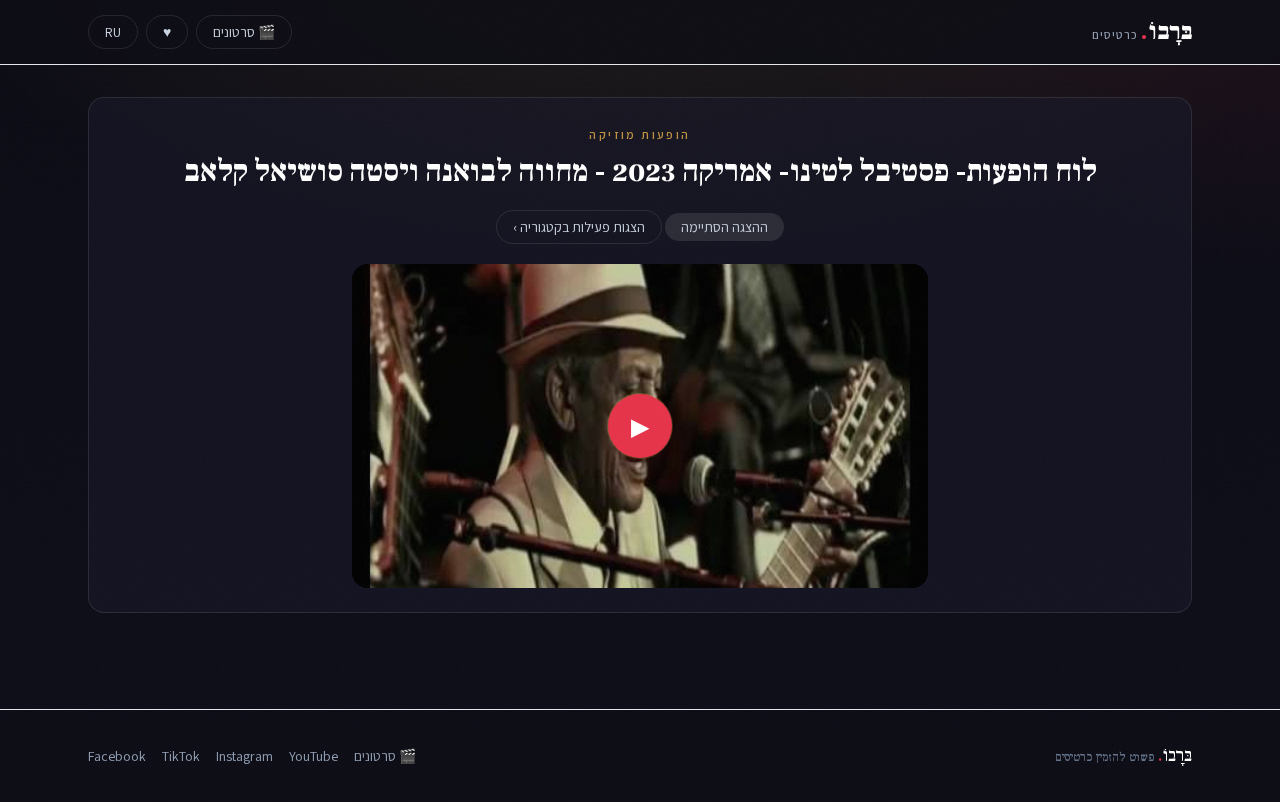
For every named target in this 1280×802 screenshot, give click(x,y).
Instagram (244, 756)
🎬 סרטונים (244, 32)
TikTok (181, 756)
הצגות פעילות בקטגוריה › (579, 227)
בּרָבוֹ (1142, 31)
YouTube (313, 756)
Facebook (117, 756)
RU (113, 32)
